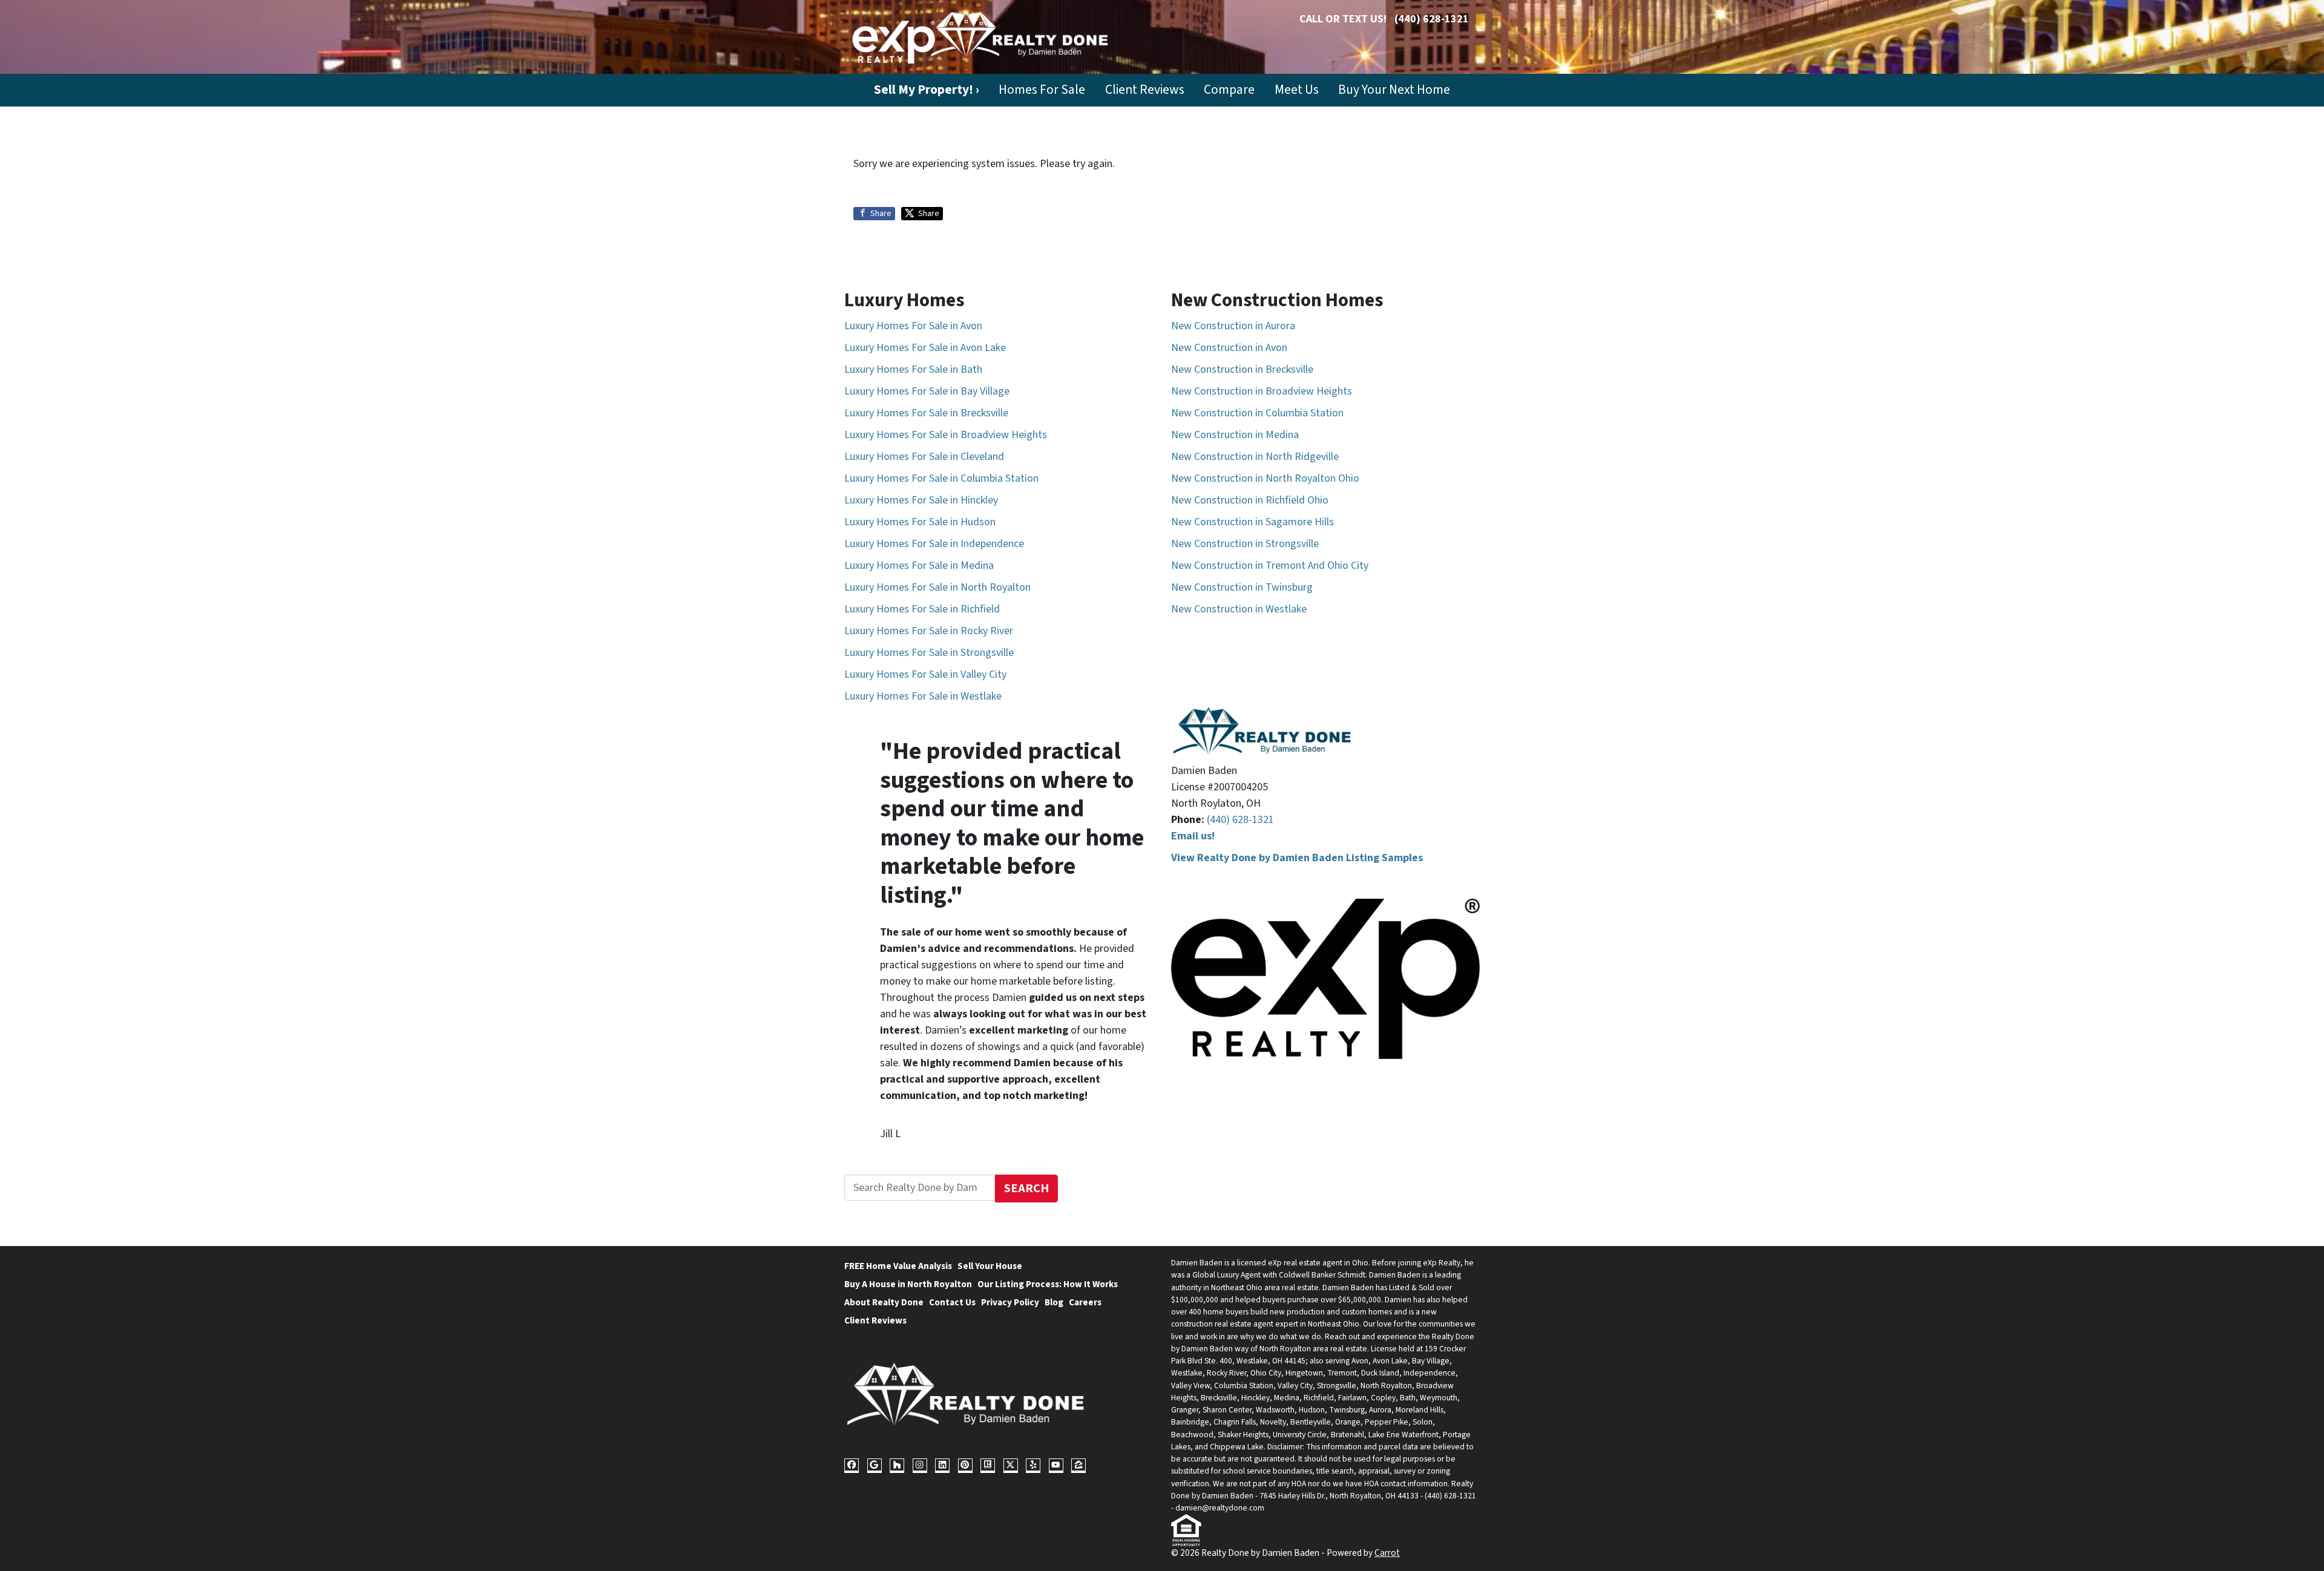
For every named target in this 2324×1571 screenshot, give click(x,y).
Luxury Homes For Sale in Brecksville (926, 413)
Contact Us (952, 1302)
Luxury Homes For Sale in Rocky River (929, 631)
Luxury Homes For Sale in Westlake (923, 696)
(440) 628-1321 (1432, 19)
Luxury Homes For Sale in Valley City (925, 674)
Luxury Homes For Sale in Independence (934, 544)
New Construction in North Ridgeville (1255, 457)
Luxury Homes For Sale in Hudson (920, 522)
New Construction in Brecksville (1242, 369)
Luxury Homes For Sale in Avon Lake (925, 348)
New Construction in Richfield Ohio (1250, 500)
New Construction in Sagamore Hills (1252, 522)
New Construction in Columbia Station (1257, 413)
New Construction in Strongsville (1245, 544)
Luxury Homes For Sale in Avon (913, 326)
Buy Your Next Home (1394, 90)
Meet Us (1297, 90)
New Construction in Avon (1229, 348)
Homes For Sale (1042, 90)
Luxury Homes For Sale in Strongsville (929, 653)
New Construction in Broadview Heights (1262, 391)
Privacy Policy (1010, 1302)
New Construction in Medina (1235, 435)
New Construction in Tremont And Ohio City (1270, 566)
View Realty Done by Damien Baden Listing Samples (1297, 858)
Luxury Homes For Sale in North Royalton (937, 587)
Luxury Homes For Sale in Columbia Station (941, 478)
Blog (1054, 1302)
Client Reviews (1145, 90)
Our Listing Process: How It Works (1048, 1284)
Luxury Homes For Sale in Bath (913, 369)
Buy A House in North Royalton (908, 1284)
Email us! (1193, 836)
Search (1027, 1188)
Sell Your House (990, 1266)
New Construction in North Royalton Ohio (1265, 478)
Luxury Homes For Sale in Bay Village (927, 391)
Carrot (1387, 1553)
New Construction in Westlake (1239, 609)
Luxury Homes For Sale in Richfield (922, 609)
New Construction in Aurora (1233, 326)
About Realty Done (884, 1302)
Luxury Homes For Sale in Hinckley (921, 500)
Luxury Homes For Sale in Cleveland (924, 457)
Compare (1229, 90)
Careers (1085, 1302)
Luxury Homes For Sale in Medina (919, 566)
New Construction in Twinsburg (1242, 587)
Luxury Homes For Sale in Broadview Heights (946, 435)
